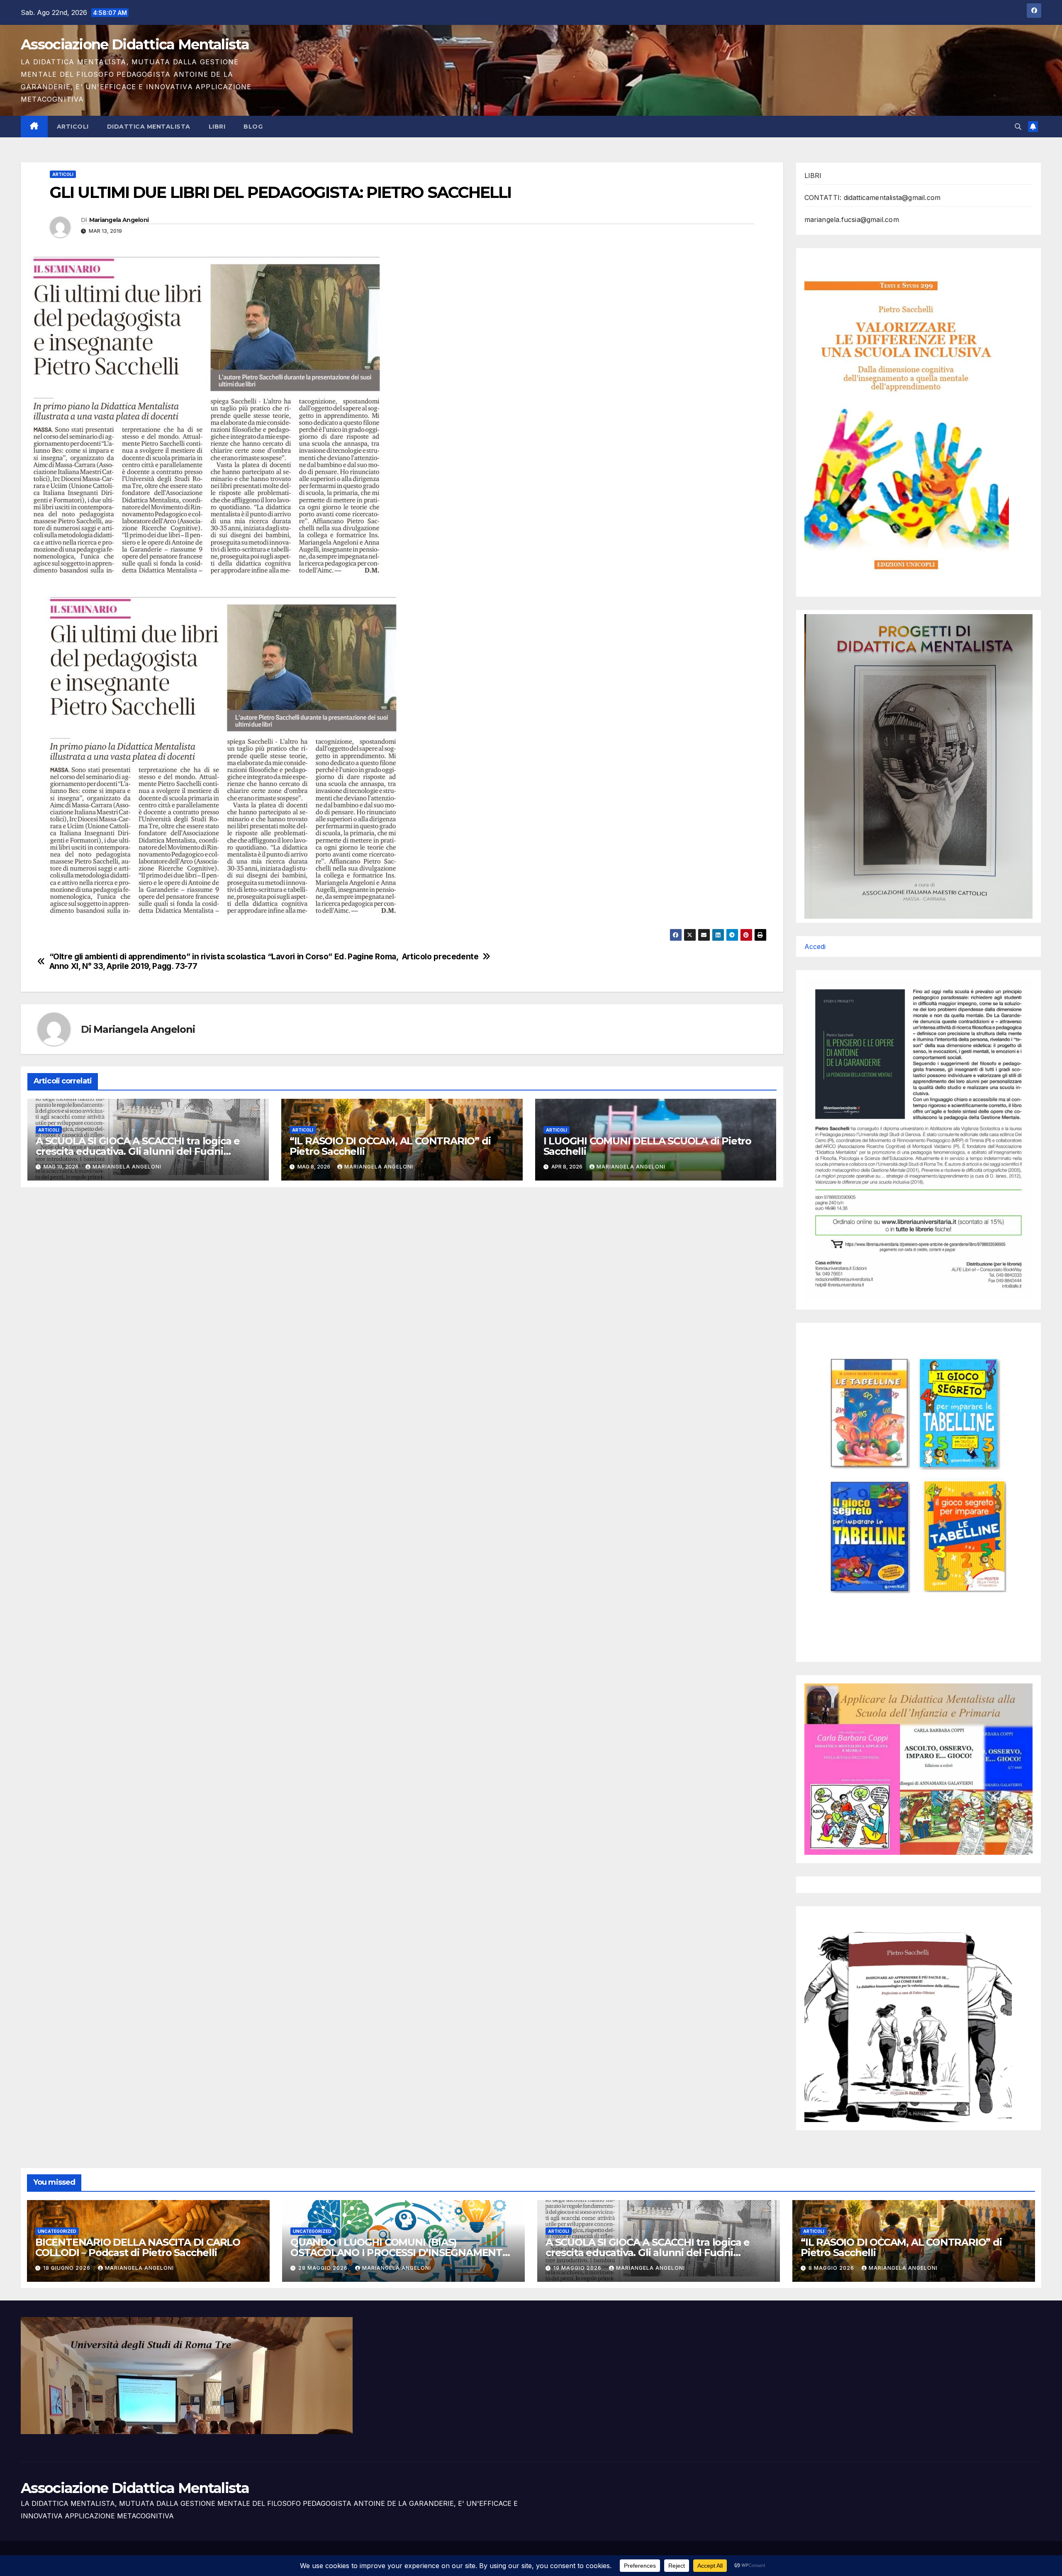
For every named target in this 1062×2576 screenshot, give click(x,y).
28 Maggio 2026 (324, 2268)
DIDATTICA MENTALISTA (149, 127)
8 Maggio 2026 (832, 2268)
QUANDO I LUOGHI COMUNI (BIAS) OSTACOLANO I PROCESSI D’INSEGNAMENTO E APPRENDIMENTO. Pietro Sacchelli (400, 2253)
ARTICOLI (73, 127)
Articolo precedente (440, 957)
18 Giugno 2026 (68, 2268)
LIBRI (217, 127)
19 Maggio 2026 (578, 2268)
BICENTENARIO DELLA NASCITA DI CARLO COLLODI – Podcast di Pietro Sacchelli (138, 2247)
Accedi (815, 946)
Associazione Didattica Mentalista (135, 44)
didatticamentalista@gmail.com (892, 198)
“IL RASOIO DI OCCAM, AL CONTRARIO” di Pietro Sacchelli (390, 1146)
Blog (253, 127)
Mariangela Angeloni (119, 220)
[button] (1018, 127)
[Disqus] (402, 1301)
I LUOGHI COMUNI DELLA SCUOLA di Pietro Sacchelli (647, 1146)
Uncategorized (57, 2231)
